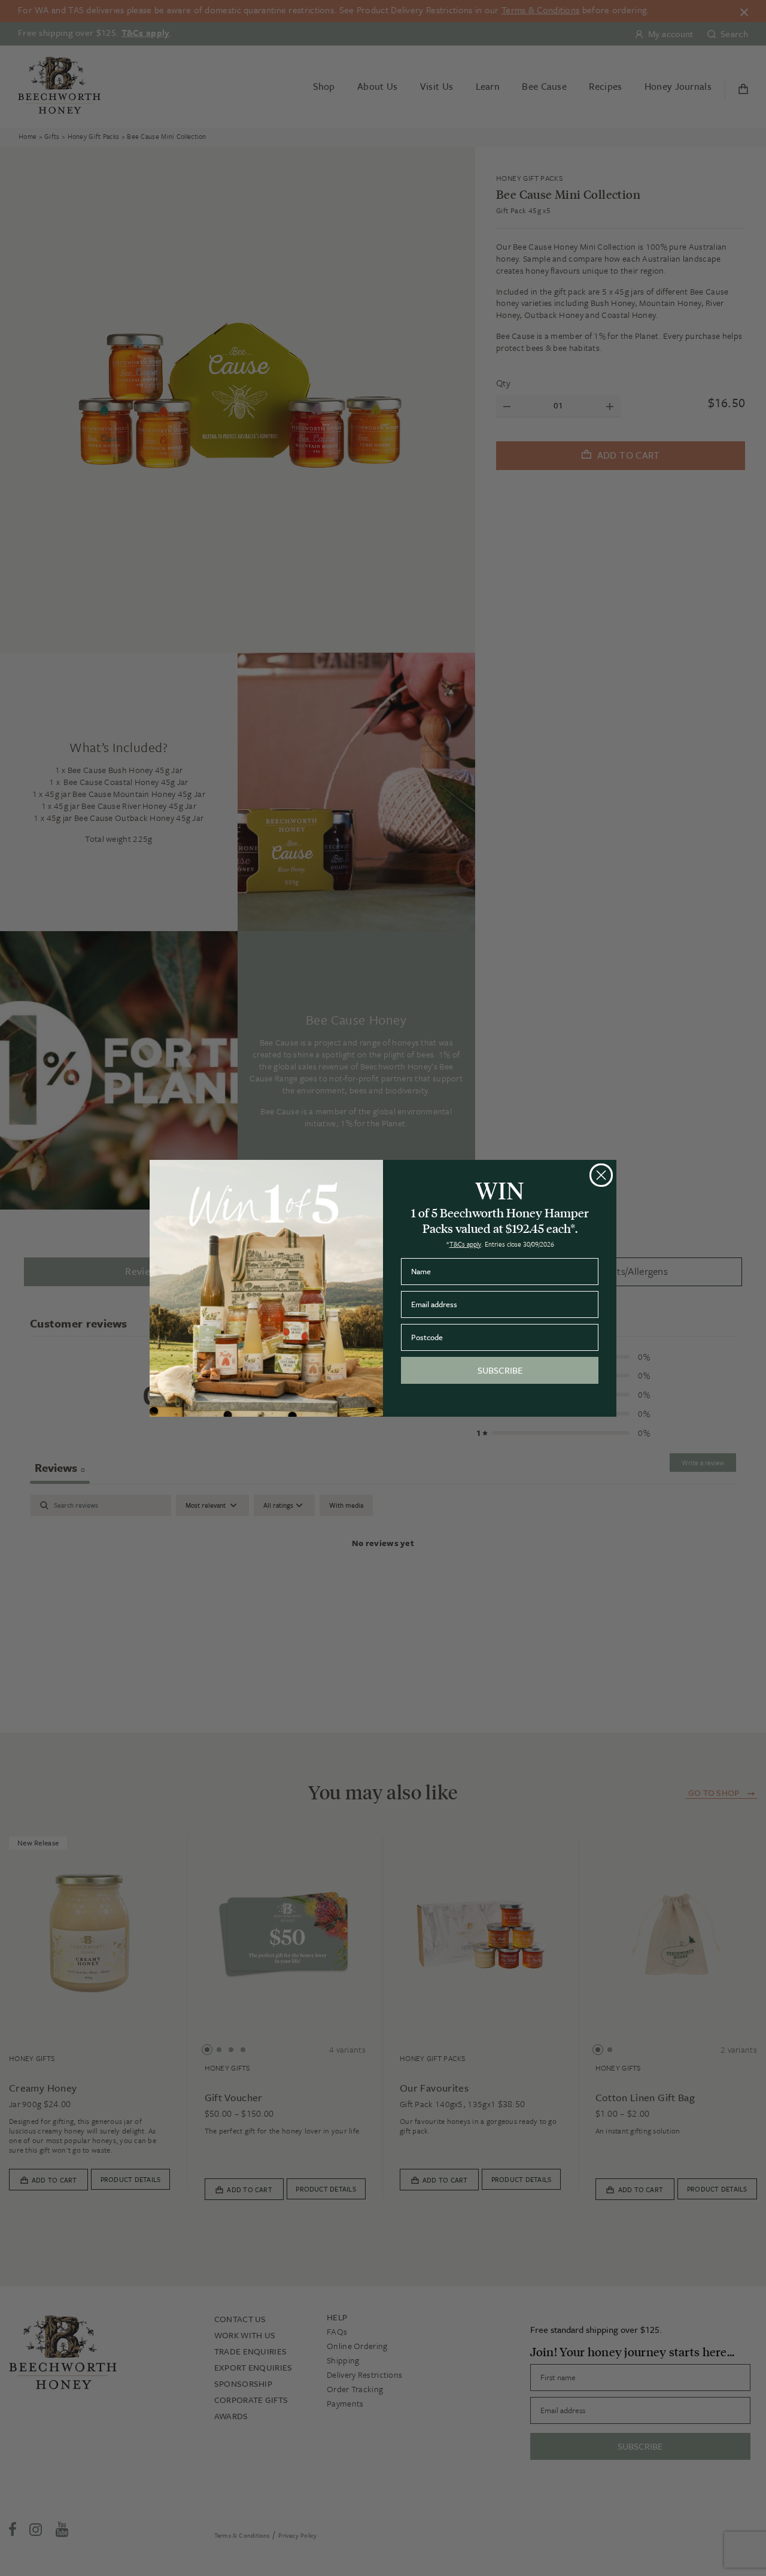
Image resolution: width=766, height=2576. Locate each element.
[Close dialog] (601, 1175)
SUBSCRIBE (500, 1370)
